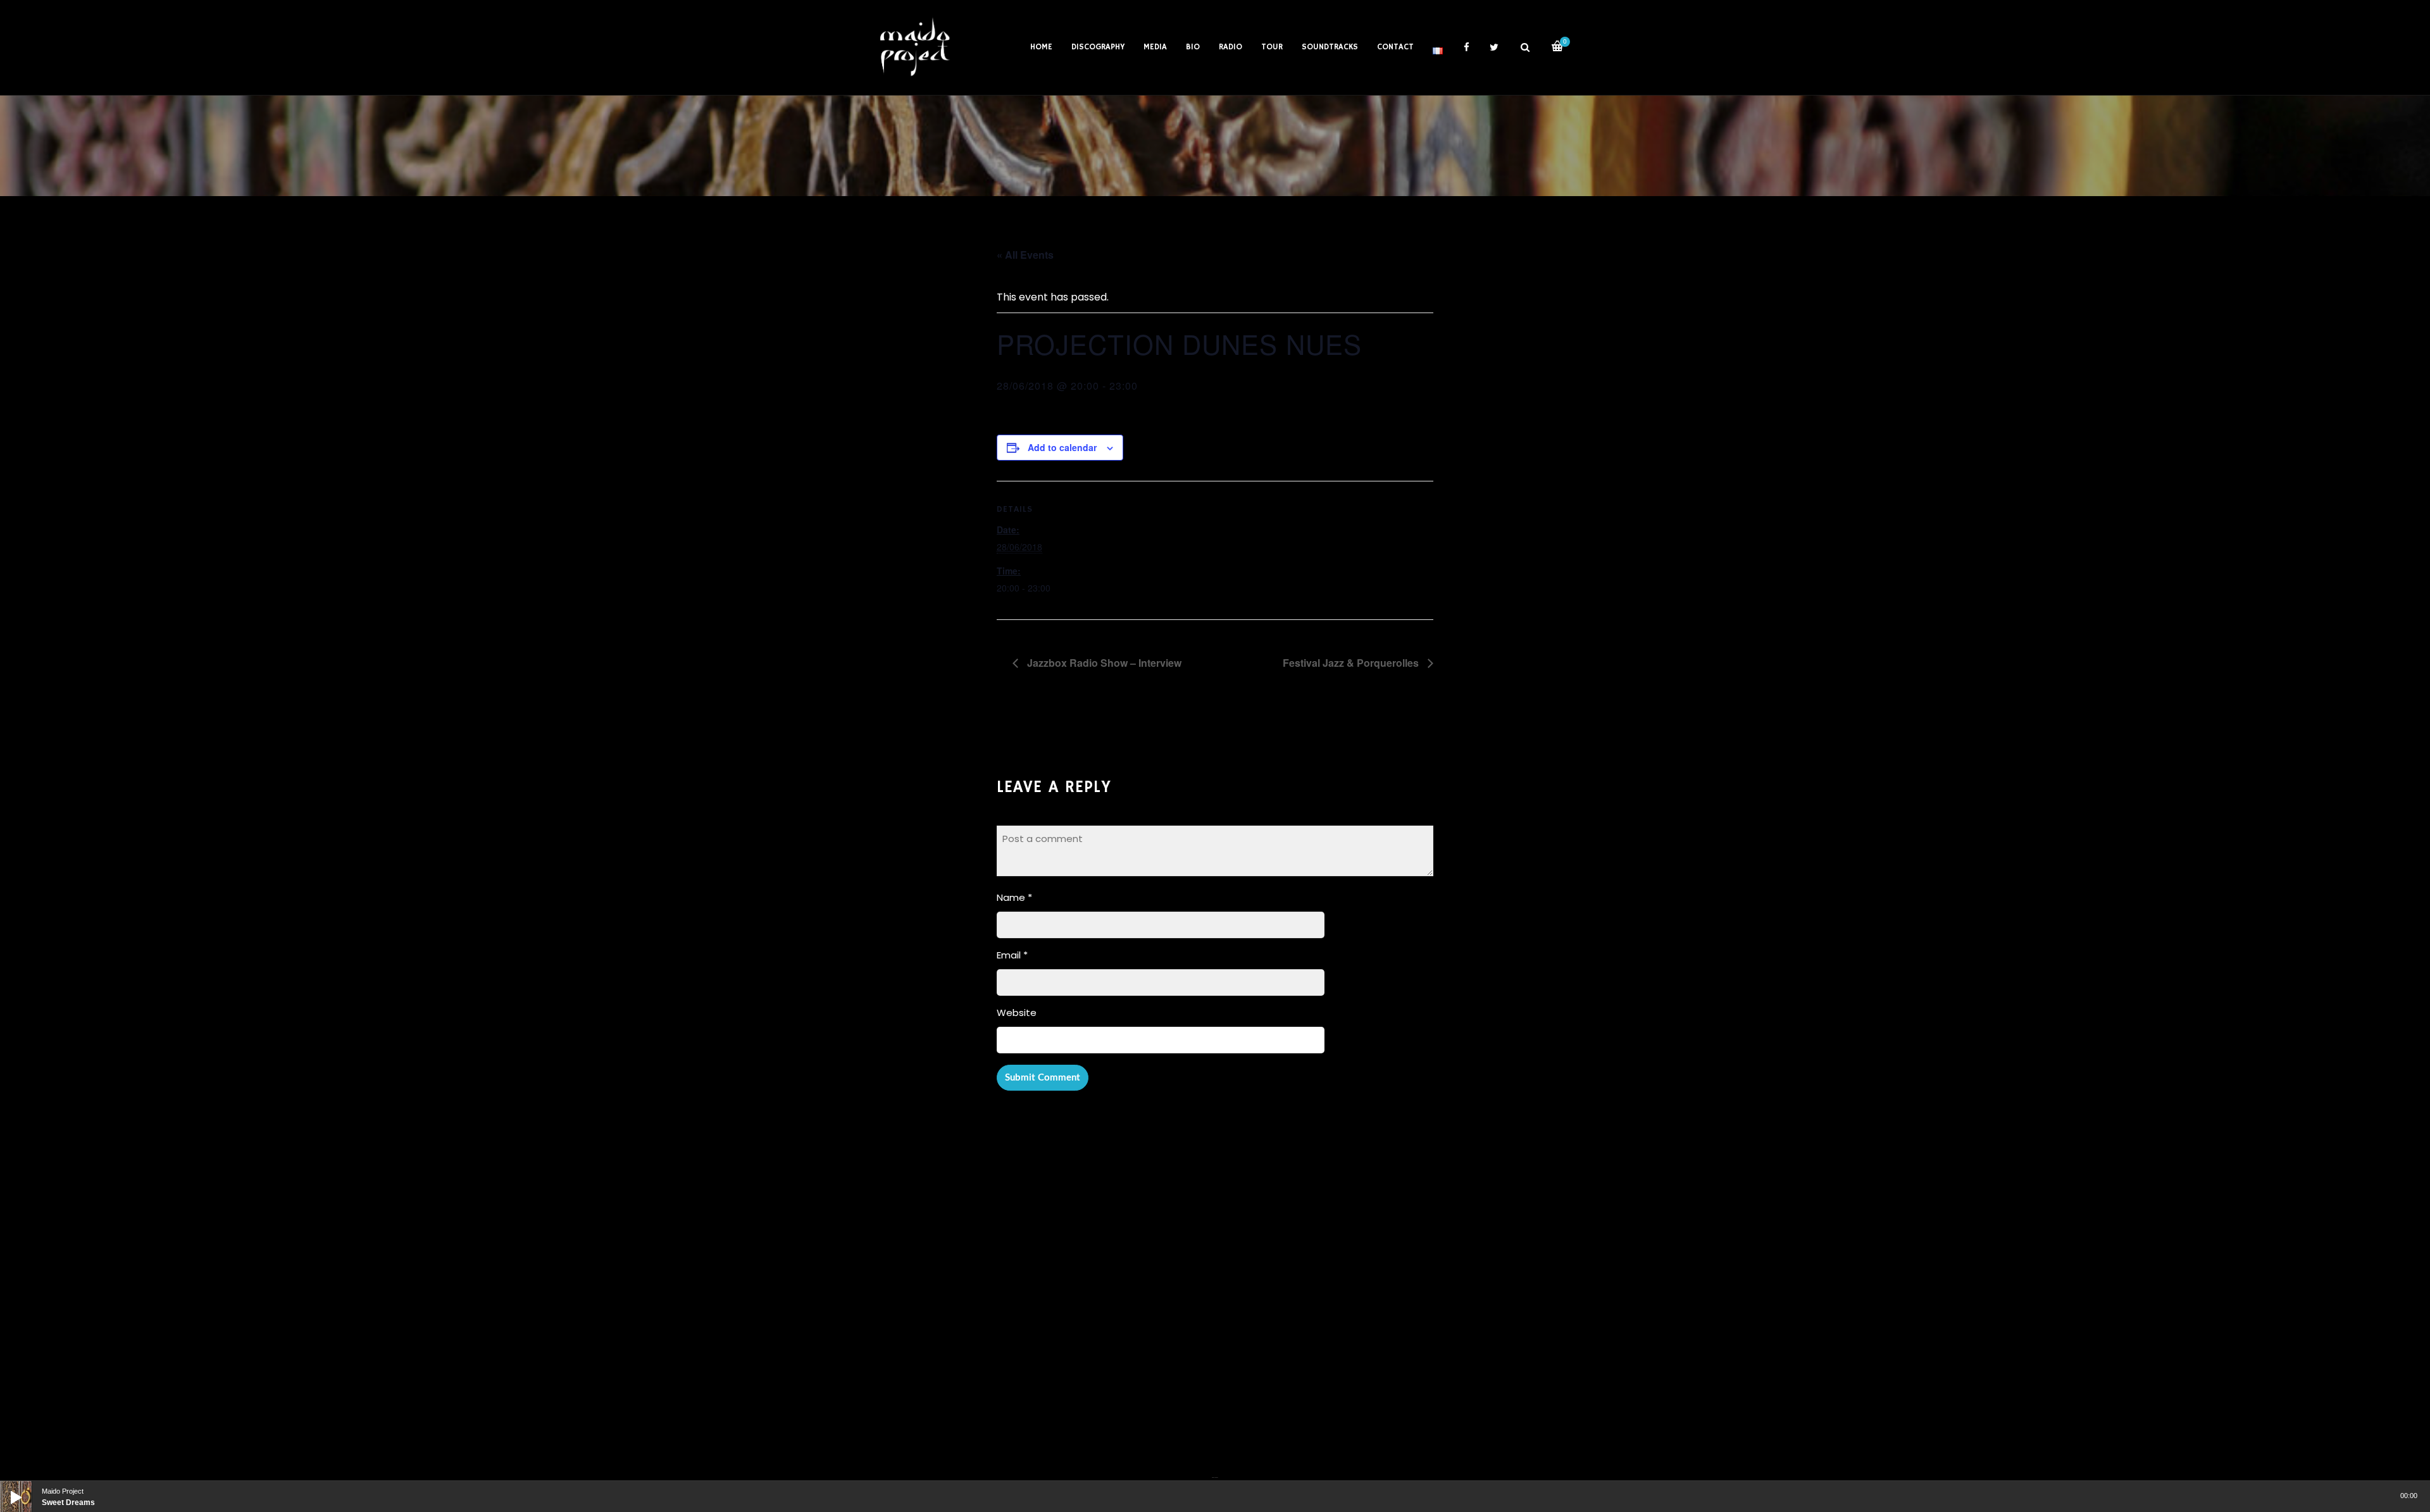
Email (1012, 955)
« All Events (1025, 255)
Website (1017, 1013)
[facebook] (1466, 47)
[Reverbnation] (1216, 1470)
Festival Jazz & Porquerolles (1352, 663)
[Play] (6, 1487)
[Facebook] (1213, 1470)
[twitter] (1494, 47)
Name (1014, 897)
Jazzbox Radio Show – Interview (1103, 663)
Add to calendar (1062, 447)
